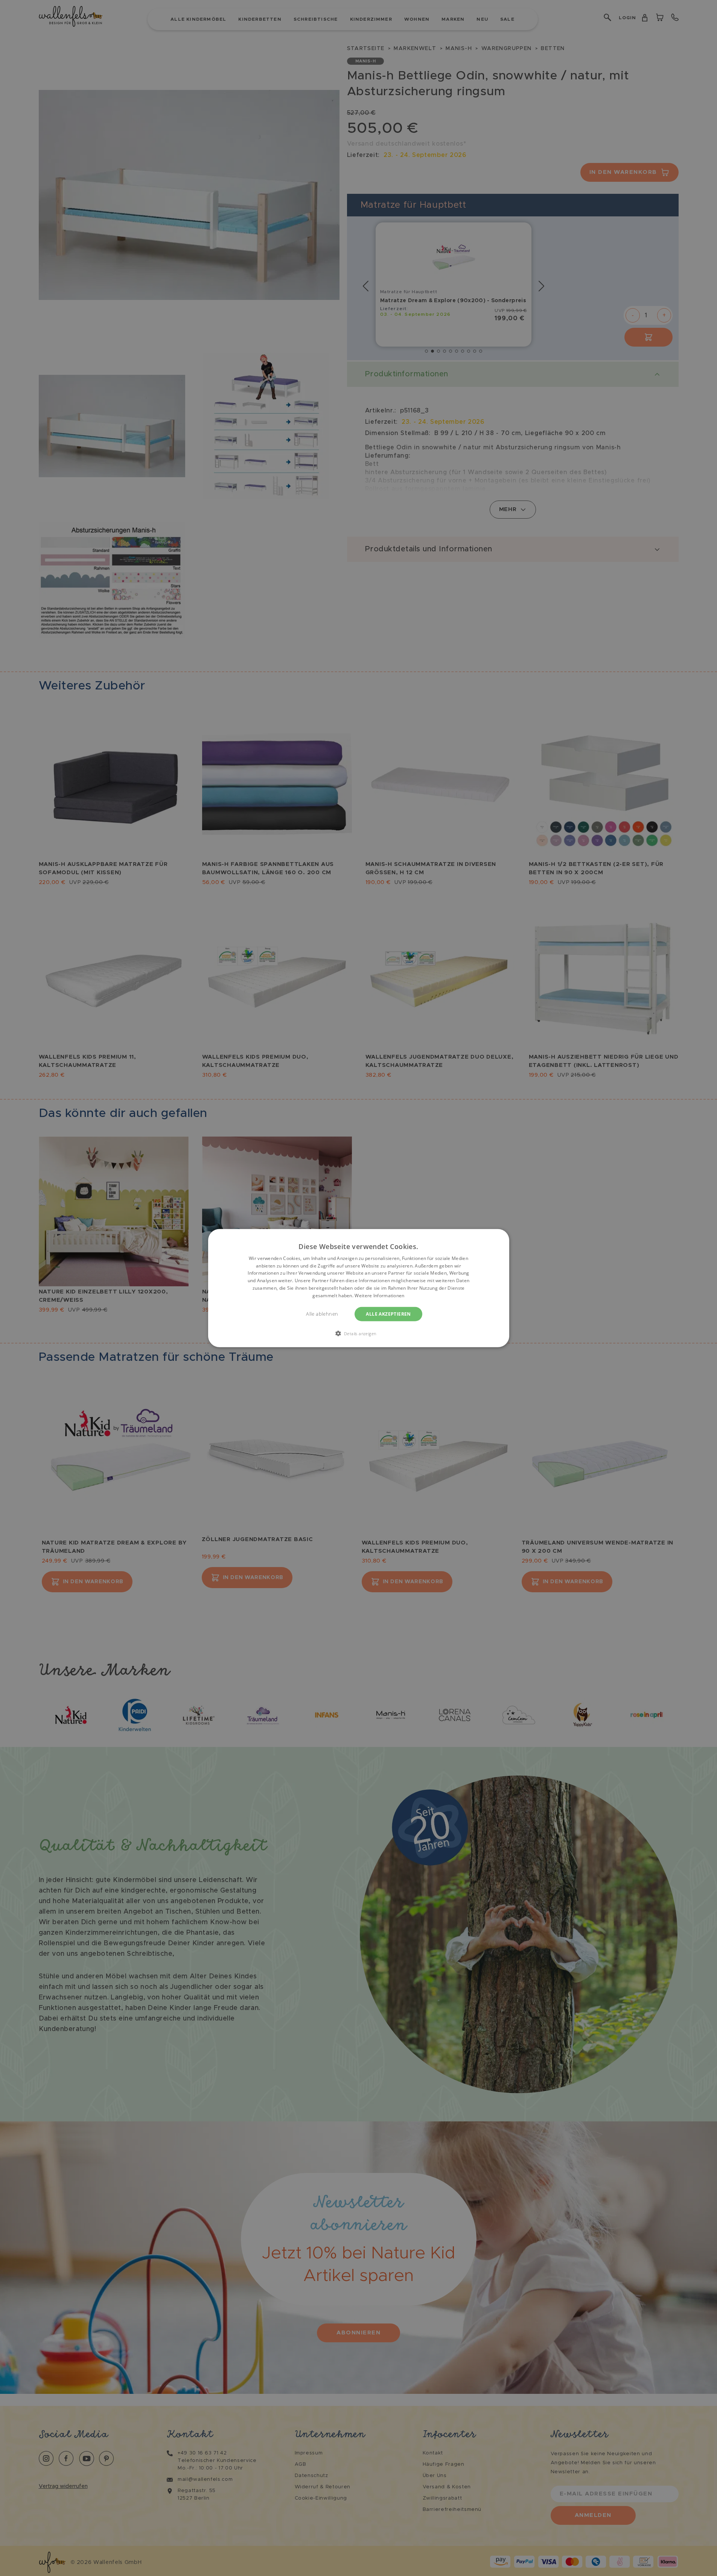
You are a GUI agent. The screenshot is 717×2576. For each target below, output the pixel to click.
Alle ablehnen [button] (322, 1314)
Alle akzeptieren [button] (388, 1314)
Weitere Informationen (379, 1296)
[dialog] (359, 1288)
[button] (359, 1333)
